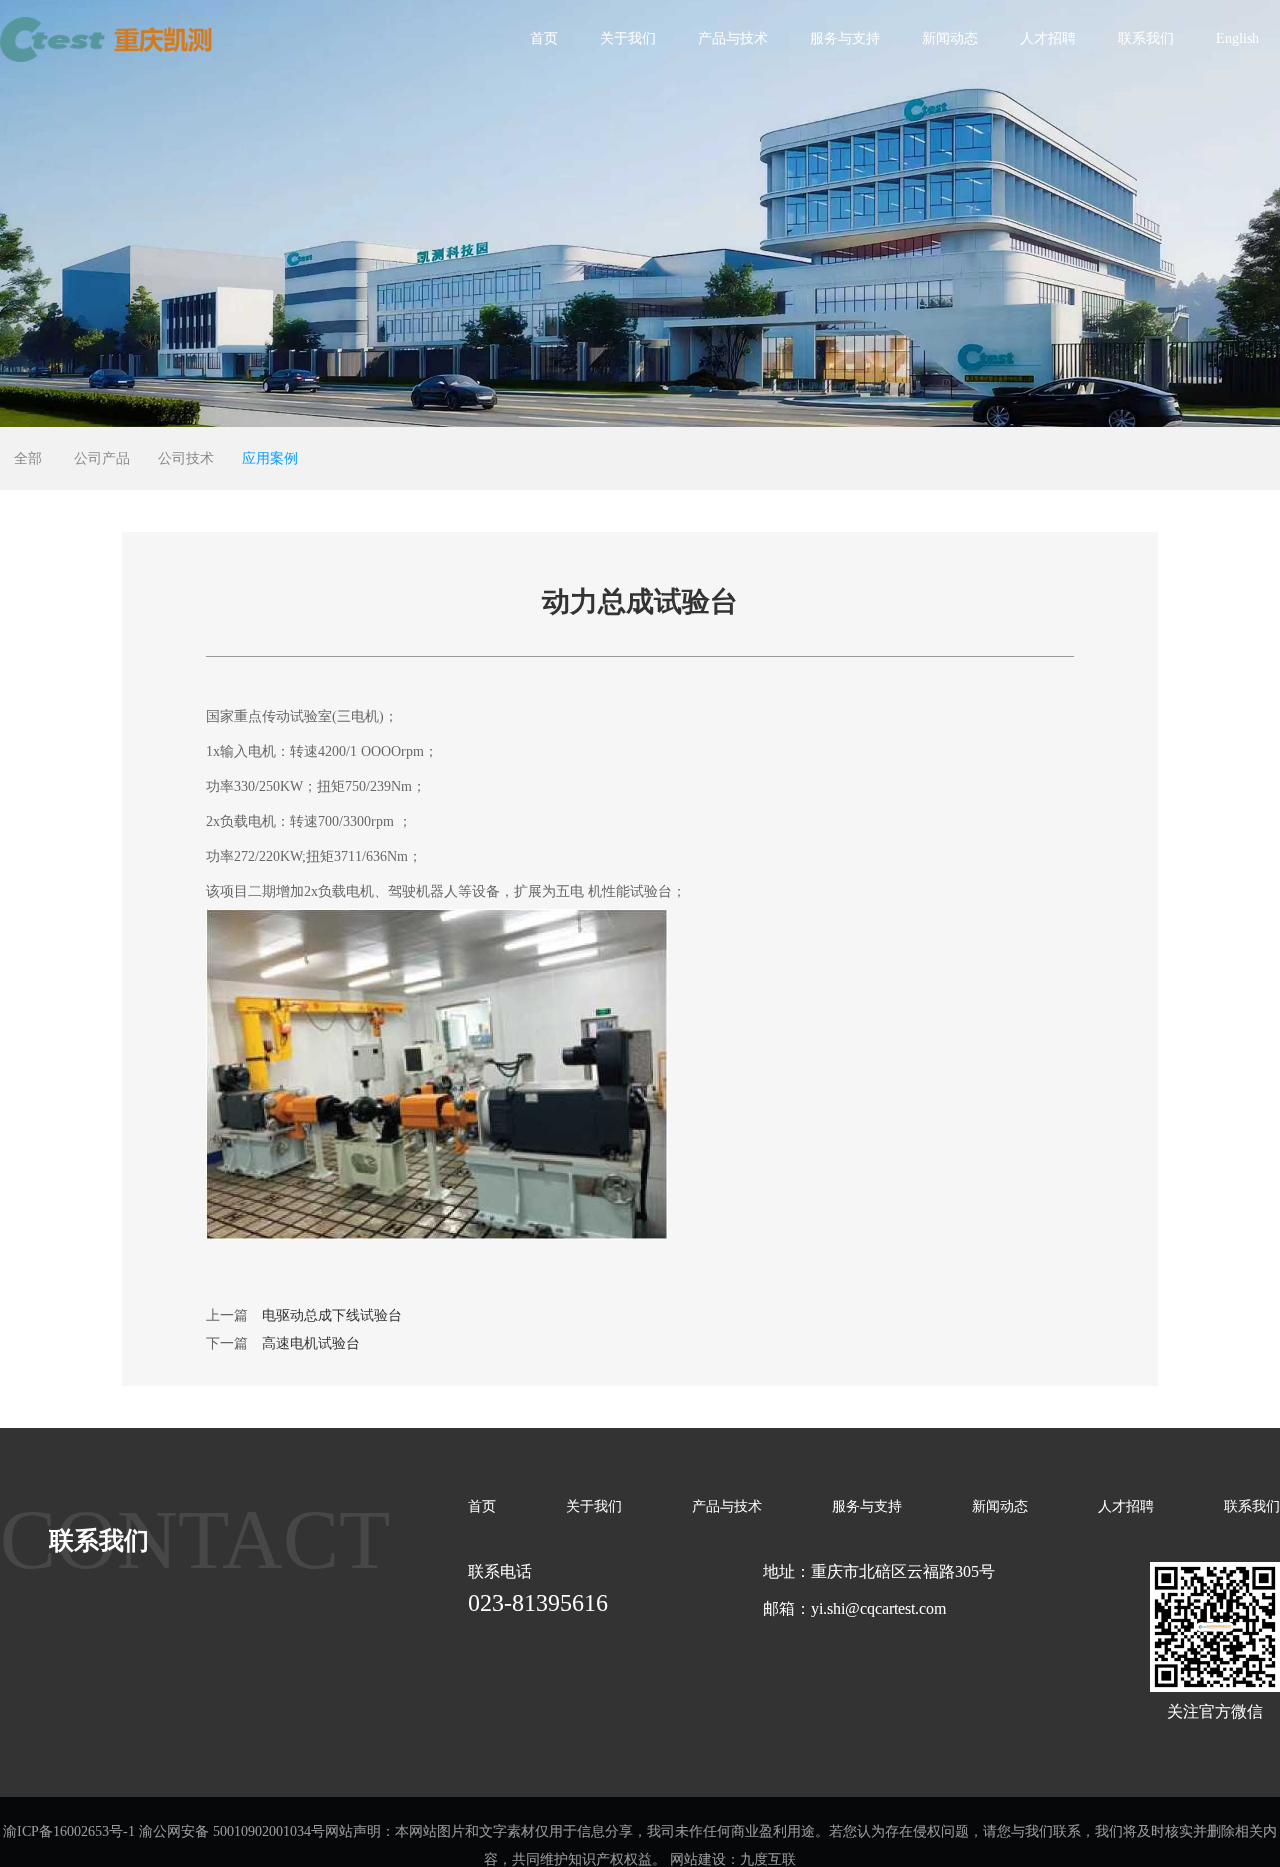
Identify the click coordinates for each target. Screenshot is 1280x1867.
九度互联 (768, 1859)
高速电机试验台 (311, 1343)
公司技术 (186, 458)
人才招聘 (1048, 38)
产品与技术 (733, 38)
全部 (28, 458)
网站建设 (698, 1859)
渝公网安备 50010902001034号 (232, 1831)
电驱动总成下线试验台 (332, 1315)
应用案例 (270, 458)
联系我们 (1146, 38)
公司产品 (102, 458)
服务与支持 (845, 38)
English (1237, 38)
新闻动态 (950, 38)
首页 (544, 38)
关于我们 (628, 38)
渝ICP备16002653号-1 (69, 1831)
